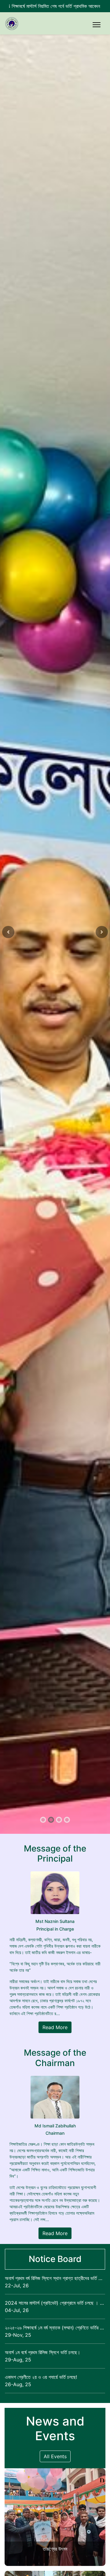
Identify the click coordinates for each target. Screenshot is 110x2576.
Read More (55, 2027)
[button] (8, 932)
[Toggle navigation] (97, 25)
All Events (55, 2456)
